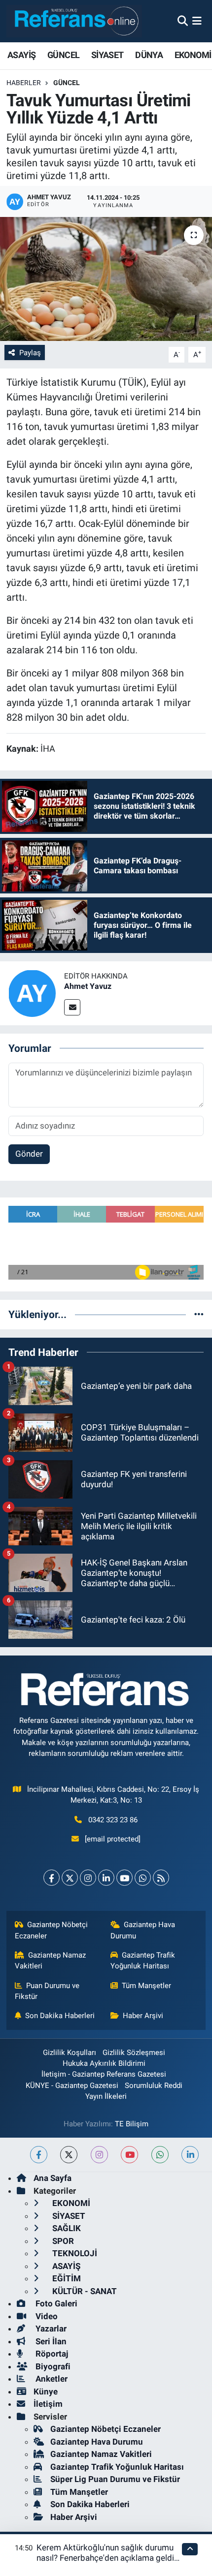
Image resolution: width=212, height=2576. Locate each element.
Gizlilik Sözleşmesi (134, 2053)
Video (46, 2316)
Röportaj (51, 2354)
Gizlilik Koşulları (70, 2053)
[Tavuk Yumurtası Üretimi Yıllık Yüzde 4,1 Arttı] (106, 279)
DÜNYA (149, 55)
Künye (46, 2392)
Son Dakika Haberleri (60, 2016)
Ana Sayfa (53, 2178)
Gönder (29, 1154)
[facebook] (39, 2155)
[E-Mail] (72, 1007)
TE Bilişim (132, 2124)
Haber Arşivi (143, 2016)
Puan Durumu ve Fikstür (47, 1991)
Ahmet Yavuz (88, 986)
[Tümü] (199, 1314)
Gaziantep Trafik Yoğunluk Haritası (143, 1961)
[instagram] (99, 2155)
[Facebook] (52, 1878)
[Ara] (183, 21)
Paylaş (30, 353)
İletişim (48, 2404)
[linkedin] (190, 2155)
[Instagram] (88, 1878)
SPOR (62, 2241)
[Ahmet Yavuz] (32, 992)
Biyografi (52, 2366)
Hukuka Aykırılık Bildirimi (104, 2063)
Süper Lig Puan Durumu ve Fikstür (115, 2479)
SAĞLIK (66, 2228)
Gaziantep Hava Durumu (143, 1930)
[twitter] (69, 2155)
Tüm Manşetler (146, 1986)
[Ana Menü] (197, 21)
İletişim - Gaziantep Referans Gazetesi (104, 2074)
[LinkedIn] (106, 1878)
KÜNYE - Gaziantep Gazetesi (72, 2085)
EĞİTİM (66, 2278)
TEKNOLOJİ (74, 2253)
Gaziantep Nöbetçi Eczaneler (52, 1930)
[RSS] (161, 1878)
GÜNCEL (63, 55)
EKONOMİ (193, 55)
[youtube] (129, 2155)
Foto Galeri (55, 2303)
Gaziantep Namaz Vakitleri (51, 1961)
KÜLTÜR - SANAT (84, 2291)
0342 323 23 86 (113, 1820)
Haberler (24, 83)
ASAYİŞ (21, 55)
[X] (70, 1878)
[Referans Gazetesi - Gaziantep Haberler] (74, 21)
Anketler (51, 2379)
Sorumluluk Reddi (154, 2085)
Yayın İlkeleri (106, 2096)
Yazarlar (50, 2329)
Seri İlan (50, 2341)
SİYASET (107, 55)
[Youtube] (124, 1878)
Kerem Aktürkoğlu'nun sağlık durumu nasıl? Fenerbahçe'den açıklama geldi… (108, 2553)
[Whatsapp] (143, 1878)
